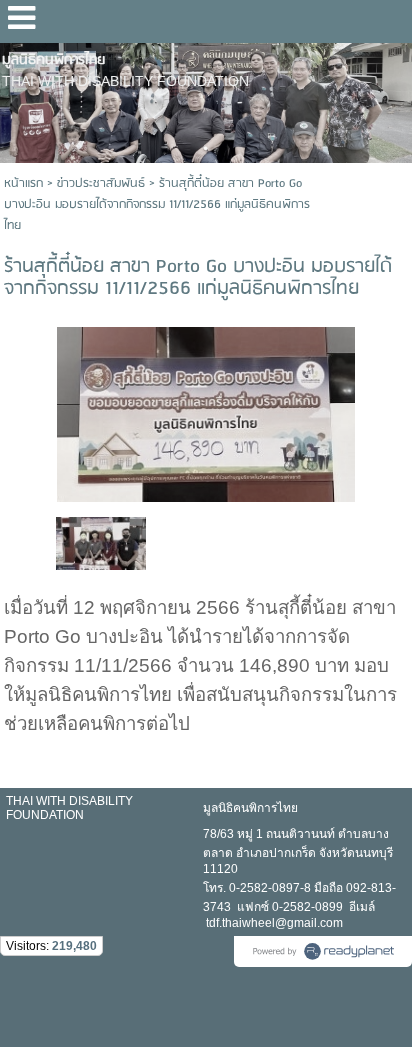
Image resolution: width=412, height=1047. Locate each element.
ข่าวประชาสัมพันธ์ (101, 183)
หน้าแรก (23, 183)
